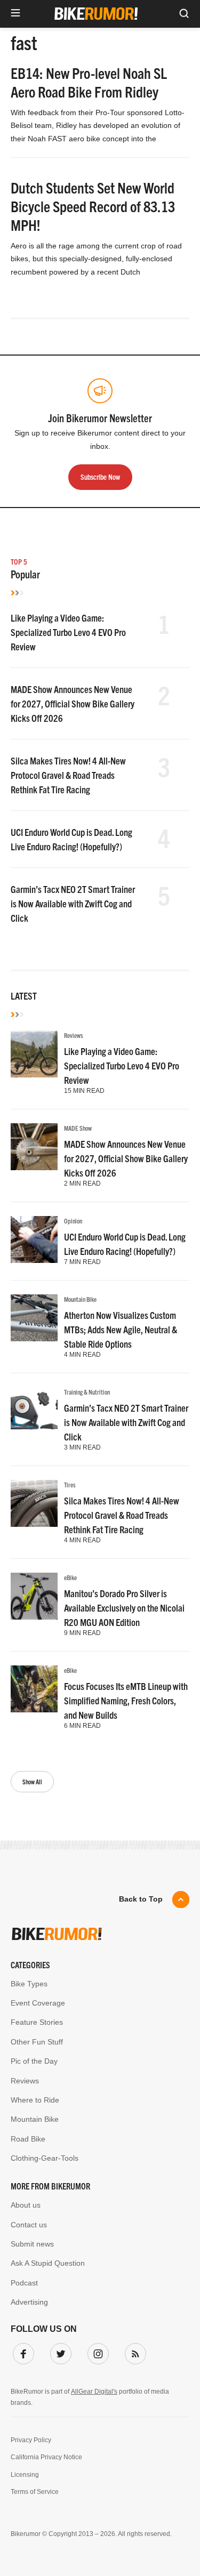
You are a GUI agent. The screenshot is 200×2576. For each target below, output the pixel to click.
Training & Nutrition (87, 1392)
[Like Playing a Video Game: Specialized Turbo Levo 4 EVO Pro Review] (34, 1054)
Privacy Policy (31, 2440)
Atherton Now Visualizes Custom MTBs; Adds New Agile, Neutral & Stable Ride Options (121, 1329)
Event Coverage (38, 2003)
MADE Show (78, 1128)
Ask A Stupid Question (48, 2263)
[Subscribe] (133, 2352)
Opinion (73, 1221)
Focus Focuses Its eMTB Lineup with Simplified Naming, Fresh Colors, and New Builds (126, 1700)
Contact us (29, 2225)
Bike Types (29, 1984)
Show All (32, 1781)
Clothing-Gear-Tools (45, 2158)
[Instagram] (96, 2352)
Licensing (25, 2475)
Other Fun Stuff (37, 2042)
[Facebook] (21, 2352)
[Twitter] (59, 2352)
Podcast (24, 2283)
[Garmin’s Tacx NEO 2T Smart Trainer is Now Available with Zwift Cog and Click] (34, 1411)
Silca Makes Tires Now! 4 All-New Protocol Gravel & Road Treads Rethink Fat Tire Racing (68, 775)
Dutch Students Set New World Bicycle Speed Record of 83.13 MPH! (93, 206)
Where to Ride (35, 2100)
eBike (70, 1577)
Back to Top (141, 1899)
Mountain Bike (80, 1299)
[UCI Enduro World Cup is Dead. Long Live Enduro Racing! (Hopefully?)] (34, 1239)
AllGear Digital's (94, 2392)
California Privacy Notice (46, 2457)
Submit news (32, 2244)
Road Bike (28, 2139)
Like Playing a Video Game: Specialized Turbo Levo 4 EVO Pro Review (68, 632)
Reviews (74, 1035)
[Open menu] (15, 14)
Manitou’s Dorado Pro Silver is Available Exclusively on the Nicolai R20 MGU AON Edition (124, 1608)
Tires (70, 1484)
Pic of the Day (34, 2061)
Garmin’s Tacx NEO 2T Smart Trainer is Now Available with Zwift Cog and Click (73, 903)
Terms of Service (35, 2492)
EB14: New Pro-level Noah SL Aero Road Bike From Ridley (89, 82)
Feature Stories (37, 2022)
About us (26, 2205)
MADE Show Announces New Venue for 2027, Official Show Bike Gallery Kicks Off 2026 (73, 703)
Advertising (29, 2302)
